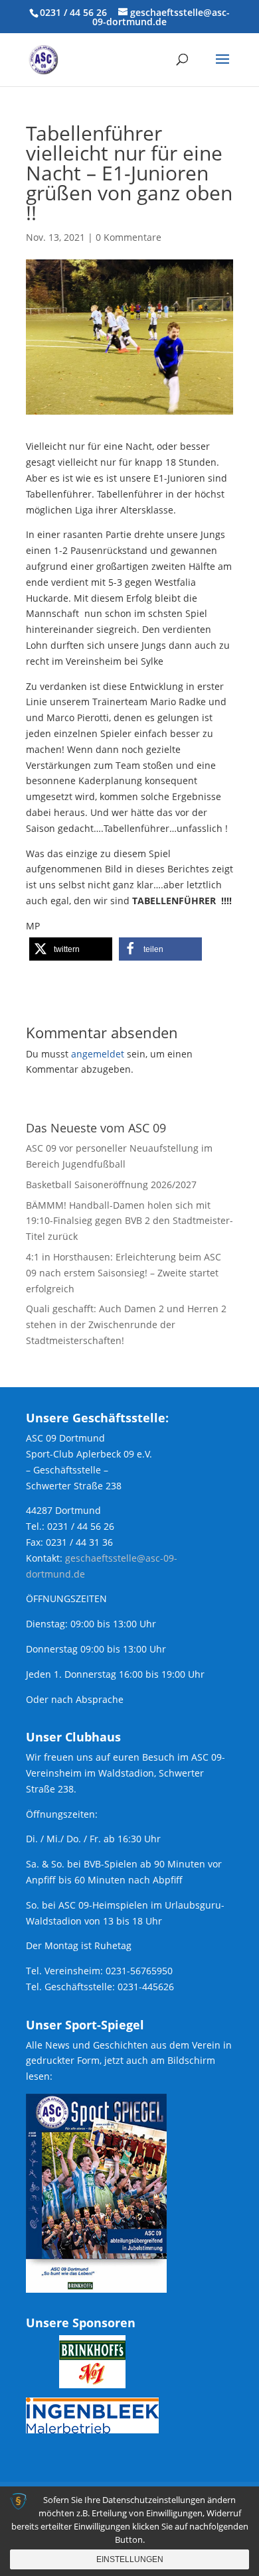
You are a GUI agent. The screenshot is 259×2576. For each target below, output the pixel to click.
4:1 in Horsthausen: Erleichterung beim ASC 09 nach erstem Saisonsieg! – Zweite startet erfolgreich (124, 1273)
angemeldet (98, 1054)
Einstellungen (130, 2559)
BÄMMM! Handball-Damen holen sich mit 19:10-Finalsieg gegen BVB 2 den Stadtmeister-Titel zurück (129, 1221)
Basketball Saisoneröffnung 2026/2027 (111, 1185)
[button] (71, 949)
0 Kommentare (129, 237)
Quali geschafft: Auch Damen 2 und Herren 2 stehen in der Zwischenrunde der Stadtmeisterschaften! (126, 1324)
